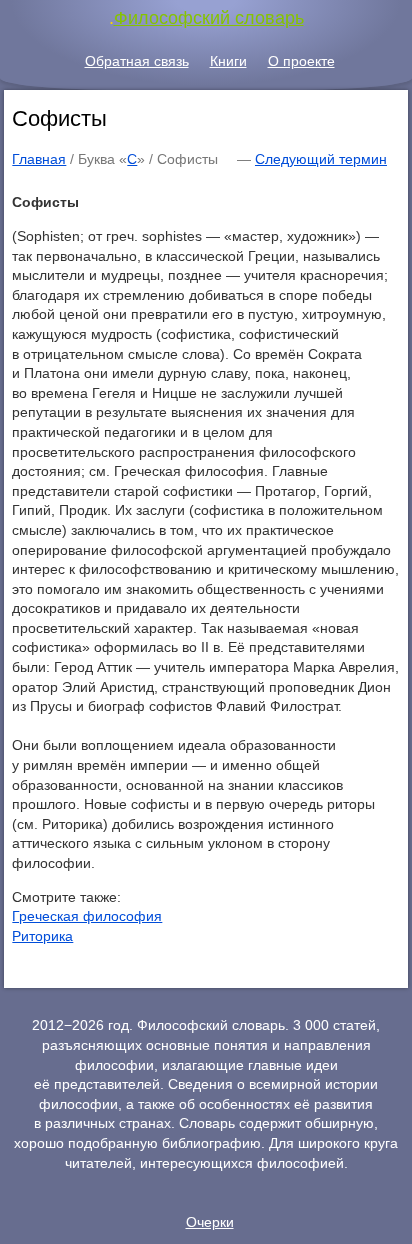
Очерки (210, 1222)
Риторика (42, 936)
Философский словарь (209, 18)
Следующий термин (321, 159)
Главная (39, 159)
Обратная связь (137, 61)
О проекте (301, 61)
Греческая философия (87, 916)
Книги (228, 61)
